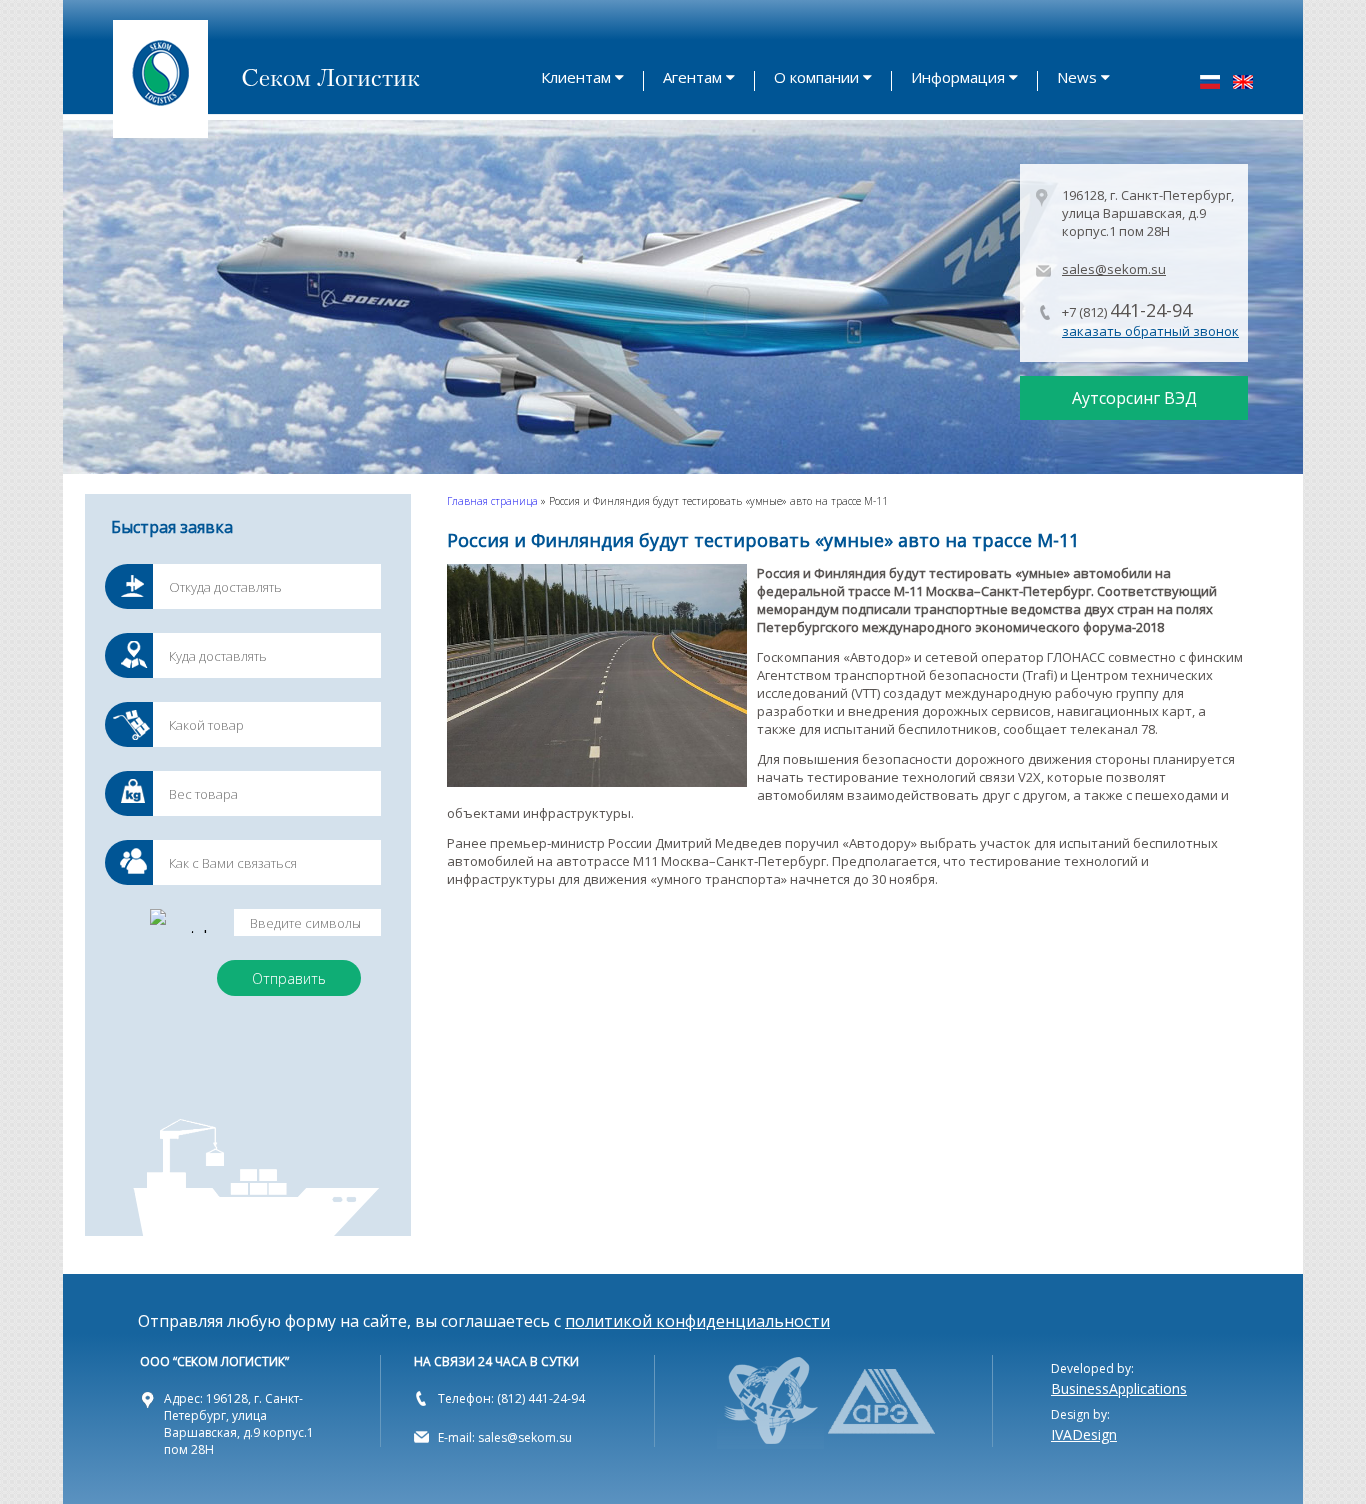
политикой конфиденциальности (697, 1321)
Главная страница (492, 501)
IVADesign (1084, 1434)
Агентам (692, 77)
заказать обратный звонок (1150, 331)
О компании (816, 77)
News (1077, 77)
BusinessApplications (1119, 1388)
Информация (958, 77)
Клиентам (576, 77)
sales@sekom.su (1114, 269)
